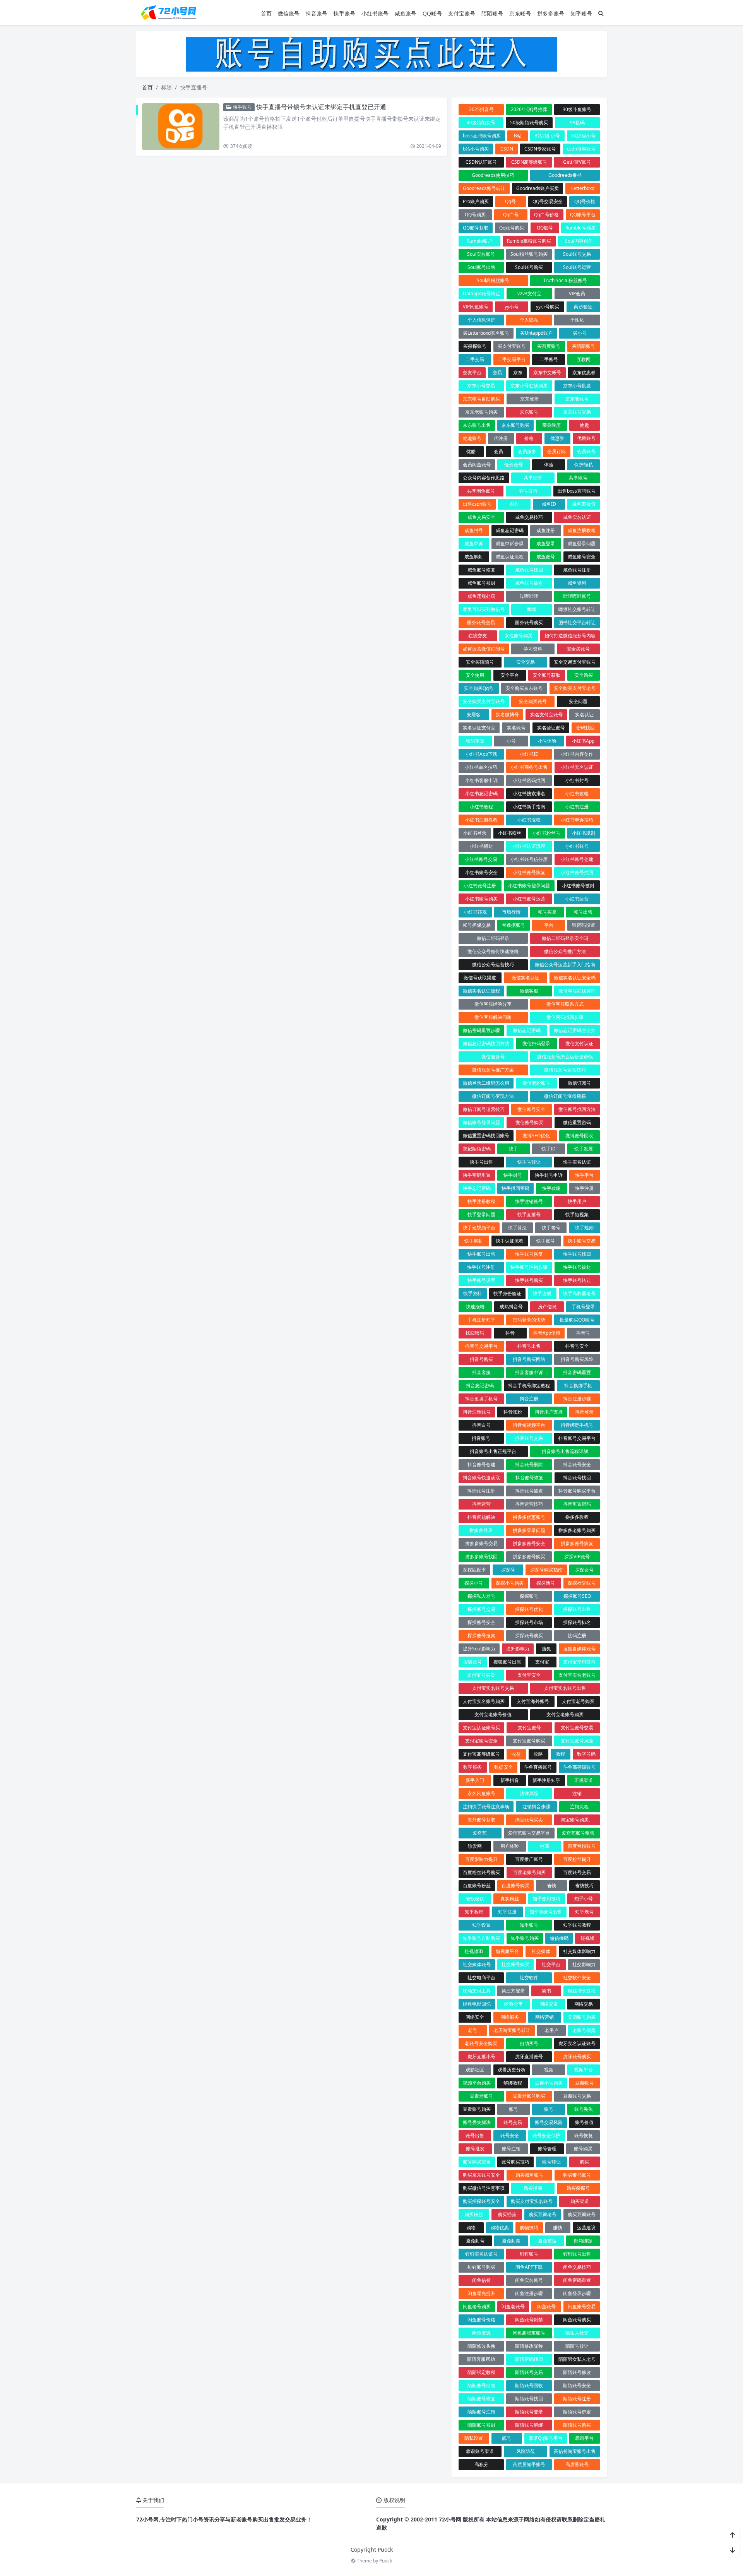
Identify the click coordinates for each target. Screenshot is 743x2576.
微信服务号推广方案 (493, 1070)
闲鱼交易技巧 (577, 2267)
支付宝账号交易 (577, 1728)
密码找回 (585, 728)
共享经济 (533, 478)
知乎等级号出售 (546, 1912)
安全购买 (584, 675)
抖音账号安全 (577, 1464)
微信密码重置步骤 (481, 1030)
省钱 (551, 1885)
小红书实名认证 (577, 767)
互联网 (584, 359)
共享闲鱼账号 (481, 491)
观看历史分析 (512, 2070)
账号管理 (547, 2149)
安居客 (474, 715)
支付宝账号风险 (577, 1741)
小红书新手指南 (529, 807)
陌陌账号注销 (481, 2412)
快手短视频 (577, 1214)
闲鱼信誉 (481, 2280)
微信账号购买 (529, 1122)
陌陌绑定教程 (481, 2372)
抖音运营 (481, 1504)
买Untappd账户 (536, 333)
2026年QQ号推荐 (529, 109)
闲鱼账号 (546, 2306)
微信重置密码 (577, 1122)
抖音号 (583, 1333)
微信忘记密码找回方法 (486, 1043)
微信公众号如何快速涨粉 (493, 951)
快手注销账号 (529, 1201)
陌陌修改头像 (481, 2346)
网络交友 (549, 2004)
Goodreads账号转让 (484, 188)
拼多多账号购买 (529, 1557)
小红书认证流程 (529, 846)
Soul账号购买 (529, 267)
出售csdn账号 (477, 504)
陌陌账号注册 (577, 2399)
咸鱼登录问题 (582, 543)
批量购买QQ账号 (577, 1320)
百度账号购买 (515, 1885)
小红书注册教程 (481, 820)
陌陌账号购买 (577, 2425)
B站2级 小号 (547, 136)
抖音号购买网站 (529, 1359)
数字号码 (586, 1754)
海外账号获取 (481, 1820)
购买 (584, 2162)
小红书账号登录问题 (529, 886)
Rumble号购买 (580, 228)
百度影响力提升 (481, 1859)
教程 (560, 1754)
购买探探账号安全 (481, 2201)
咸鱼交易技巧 (529, 517)
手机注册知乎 (481, 1320)
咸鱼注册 (546, 530)
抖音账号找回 (577, 1478)
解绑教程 (513, 2083)
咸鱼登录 (546, 543)
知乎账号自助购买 (481, 1938)
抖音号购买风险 (577, 1359)
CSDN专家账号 (540, 149)
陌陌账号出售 (481, 2385)
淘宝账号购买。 (577, 1820)
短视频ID (474, 1951)
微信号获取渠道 (480, 978)
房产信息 (547, 1307)
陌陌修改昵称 (529, 2346)
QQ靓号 (545, 228)
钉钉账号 (529, 2254)
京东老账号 (577, 399)
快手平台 (584, 1175)
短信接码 (559, 1938)
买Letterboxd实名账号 (486, 333)
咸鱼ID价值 (584, 504)
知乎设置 (481, 1925)
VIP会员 (577, 294)
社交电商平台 (481, 1978)
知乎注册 (507, 1912)
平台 (549, 925)
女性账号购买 (519, 636)
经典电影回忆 (477, 2004)
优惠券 (557, 438)
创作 (514, 504)
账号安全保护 (546, 2135)
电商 (544, 1846)
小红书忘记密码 (481, 793)
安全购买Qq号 (479, 688)
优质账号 (586, 438)
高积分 (481, 2464)
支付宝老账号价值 (493, 1714)
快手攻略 (551, 1188)
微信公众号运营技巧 (493, 965)
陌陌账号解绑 (529, 2425)
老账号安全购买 (481, 2043)
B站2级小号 (583, 136)
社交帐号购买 (515, 1964)
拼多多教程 (577, 1517)
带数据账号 (514, 925)
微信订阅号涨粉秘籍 (565, 1096)
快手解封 (474, 1241)
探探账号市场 (529, 1622)
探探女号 (584, 1570)
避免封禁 (511, 2241)
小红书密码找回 (529, 780)
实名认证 (584, 715)
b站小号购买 (476, 149)
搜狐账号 (473, 1662)
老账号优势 (584, 2030)
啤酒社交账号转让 (577, 609)
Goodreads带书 (565, 175)
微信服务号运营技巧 (565, 1070)
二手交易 (475, 359)
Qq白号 (511, 215)
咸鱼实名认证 (577, 517)
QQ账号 (432, 13)
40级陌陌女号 (481, 122)
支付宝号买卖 (481, 1675)
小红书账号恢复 (529, 872)
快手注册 (584, 1188)
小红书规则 (584, 833)
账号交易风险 (549, 2122)
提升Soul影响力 (479, 1649)
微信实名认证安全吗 (575, 978)
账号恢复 (584, 2135)
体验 (549, 465)
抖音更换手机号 (481, 1399)
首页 (266, 13)
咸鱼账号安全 (582, 557)
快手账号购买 (529, 1280)
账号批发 (475, 2149)
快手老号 (551, 1228)
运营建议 (586, 2228)
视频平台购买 (477, 2083)
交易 (497, 372)
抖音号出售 (529, 1346)
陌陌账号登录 (529, 2412)
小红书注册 (577, 807)
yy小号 (512, 307)
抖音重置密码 (577, 1504)
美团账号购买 (582, 2017)
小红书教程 (481, 807)
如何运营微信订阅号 (484, 649)
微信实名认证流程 (481, 991)
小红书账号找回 (577, 872)
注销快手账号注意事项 (486, 1807)
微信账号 (289, 13)
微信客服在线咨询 (577, 991)
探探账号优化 (529, 1609)
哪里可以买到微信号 (484, 609)
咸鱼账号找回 (529, 570)
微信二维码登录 (493, 938)
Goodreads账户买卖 (538, 188)
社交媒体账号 (477, 1964)
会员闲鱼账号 (477, 465)
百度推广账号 (529, 1859)
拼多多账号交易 (481, 1543)
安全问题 (578, 701)
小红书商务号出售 (529, 767)
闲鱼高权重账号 (529, 2333)
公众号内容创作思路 (484, 478)
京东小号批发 (577, 386)
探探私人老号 (481, 1596)
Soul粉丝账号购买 (529, 254)
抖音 (510, 1333)
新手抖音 (510, 1780)
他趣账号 (472, 438)
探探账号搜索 (481, 1635)
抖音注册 (529, 1399)
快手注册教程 (481, 1201)
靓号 (507, 2438)
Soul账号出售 (481, 267)
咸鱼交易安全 (481, 517)
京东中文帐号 (547, 372)
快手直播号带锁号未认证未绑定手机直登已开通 (321, 107)
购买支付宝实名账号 (532, 2201)
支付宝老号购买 (578, 1701)
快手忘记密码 (477, 1188)
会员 (498, 451)
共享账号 (578, 478)
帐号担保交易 (477, 925)
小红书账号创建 (577, 859)
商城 (531, 609)
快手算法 (517, 1228)
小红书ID (529, 754)
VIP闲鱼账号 (476, 307)
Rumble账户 (479, 241)
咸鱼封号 (474, 530)
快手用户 (577, 1201)
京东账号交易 (577, 412)
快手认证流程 (510, 1241)
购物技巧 (529, 2228)
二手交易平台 (512, 359)
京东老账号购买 (481, 412)
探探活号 (546, 1583)
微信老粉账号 (536, 1083)
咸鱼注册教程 (582, 530)
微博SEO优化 (536, 1136)
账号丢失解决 (477, 2122)
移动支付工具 (477, 1991)
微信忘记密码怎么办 (575, 1030)
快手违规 (542, 1293)
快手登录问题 (481, 1214)
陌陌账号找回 (529, 2399)
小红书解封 (481, 846)
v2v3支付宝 (529, 294)
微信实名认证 (526, 978)
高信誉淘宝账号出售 (575, 2451)
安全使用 (475, 675)
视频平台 (584, 2070)
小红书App (583, 741)
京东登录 (529, 399)
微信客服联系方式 (565, 1004)
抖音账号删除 (529, 1464)
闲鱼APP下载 (529, 2267)
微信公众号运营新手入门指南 (565, 965)
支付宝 (542, 1662)
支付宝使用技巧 (579, 1662)
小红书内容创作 (577, 754)
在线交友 (478, 636)
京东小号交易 (481, 386)
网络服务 (510, 2017)
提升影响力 (518, 1649)
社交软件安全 (577, 1978)
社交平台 (551, 1964)
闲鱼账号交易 (582, 2306)
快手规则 (584, 1228)
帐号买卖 (547, 912)
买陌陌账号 (584, 346)
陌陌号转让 (577, 2346)
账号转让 (551, 2162)
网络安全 (475, 2017)
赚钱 (558, 2228)
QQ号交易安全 (548, 201)
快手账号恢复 (529, 1254)
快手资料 (473, 1293)
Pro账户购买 (476, 201)
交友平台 (472, 372)
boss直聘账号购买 (482, 136)
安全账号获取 (546, 675)
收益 (516, 1754)
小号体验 (547, 741)
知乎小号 (584, 1899)
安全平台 (510, 675)
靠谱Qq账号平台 (546, 2438)
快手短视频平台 (479, 1228)
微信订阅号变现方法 (493, 1096)
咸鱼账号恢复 (481, 570)
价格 (529, 438)
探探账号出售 (577, 1609)
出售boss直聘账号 (577, 491)
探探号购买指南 (546, 1570)
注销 (577, 1793)
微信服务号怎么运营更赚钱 (565, 1057)
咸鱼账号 (406, 13)
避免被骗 (547, 2241)
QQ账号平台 (583, 215)
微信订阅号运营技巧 (484, 1109)
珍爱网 (475, 1846)
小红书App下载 (481, 754)
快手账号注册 (481, 1267)
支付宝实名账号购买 (484, 1701)
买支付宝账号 (512, 346)
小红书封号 (577, 780)
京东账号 (520, 13)
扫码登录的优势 (529, 1320)
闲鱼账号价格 (481, 2320)
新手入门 (475, 1780)
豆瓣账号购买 (477, 2109)
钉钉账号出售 (577, 2254)
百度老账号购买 (529, 1872)
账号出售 (475, 2135)
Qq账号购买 (512, 228)
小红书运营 (577, 899)
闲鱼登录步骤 (577, 2293)
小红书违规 (475, 912)
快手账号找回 (577, 1254)
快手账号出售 (481, 1254)
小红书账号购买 (481, 899)
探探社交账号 (582, 1583)
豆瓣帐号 (584, 2083)
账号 (514, 2109)
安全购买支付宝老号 (575, 688)
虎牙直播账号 (529, 2057)
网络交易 (584, 2004)
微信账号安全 (531, 1109)
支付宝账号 (462, 13)
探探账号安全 (481, 1622)
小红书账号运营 (529, 899)
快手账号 (344, 13)
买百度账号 (549, 346)
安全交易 (526, 662)
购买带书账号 (577, 2175)
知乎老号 (584, 1912)
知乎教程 (474, 1912)
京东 (518, 372)
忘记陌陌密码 (477, 1149)
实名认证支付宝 (479, 728)
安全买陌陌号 (480, 662)
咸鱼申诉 (474, 543)
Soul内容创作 (579, 241)
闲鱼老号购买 (477, 2306)
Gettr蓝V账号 (577, 162)
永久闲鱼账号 (481, 1793)
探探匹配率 (474, 1570)
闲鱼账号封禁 (529, 2320)
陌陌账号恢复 (481, 2399)
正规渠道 (584, 1780)
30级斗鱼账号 (577, 109)
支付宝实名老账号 (577, 1675)
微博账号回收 (579, 1136)
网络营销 (544, 2017)
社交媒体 (541, 1951)
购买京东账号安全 (481, 2175)
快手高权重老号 (579, 1293)
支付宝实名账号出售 (565, 1688)
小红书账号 (375, 13)
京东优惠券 (584, 372)
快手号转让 (529, 1162)
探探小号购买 (510, 1583)
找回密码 (475, 1333)
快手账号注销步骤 (529, 1267)
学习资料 (533, 649)
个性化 (577, 320)
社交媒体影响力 (579, 1951)
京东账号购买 (515, 425)
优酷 (471, 451)
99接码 (577, 122)
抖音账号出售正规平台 (493, 1451)
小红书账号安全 (481, 872)
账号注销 (511, 2149)
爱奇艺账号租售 (578, 1833)
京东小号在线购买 (529, 386)
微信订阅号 (579, 1083)
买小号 (580, 333)
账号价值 (584, 2122)
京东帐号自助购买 (481, 399)
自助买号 (529, 2043)
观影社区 (475, 2070)
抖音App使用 (547, 1333)
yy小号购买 (548, 307)
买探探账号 (475, 346)
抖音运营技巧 (529, 1504)
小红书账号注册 (480, 886)
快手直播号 (529, 1214)
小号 (511, 741)
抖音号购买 (481, 1359)
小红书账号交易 (481, 859)
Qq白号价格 (546, 215)
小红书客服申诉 (481, 780)
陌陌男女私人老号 (577, 2359)
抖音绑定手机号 (577, 1425)
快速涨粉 (475, 1307)
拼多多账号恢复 (577, 1543)
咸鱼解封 (474, 557)
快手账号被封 (577, 1267)
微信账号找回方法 (577, 1109)
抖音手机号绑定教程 (529, 1386)
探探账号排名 (577, 1622)
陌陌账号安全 (577, 2385)
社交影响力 (584, 1964)
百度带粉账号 (582, 1846)
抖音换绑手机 (578, 1386)
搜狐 (546, 1649)
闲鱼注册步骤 (529, 2293)
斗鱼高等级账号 (579, 1767)
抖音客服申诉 (529, 1372)
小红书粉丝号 (546, 833)
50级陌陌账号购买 (529, 122)
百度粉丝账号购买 (481, 1872)
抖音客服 (481, 1372)
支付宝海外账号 (533, 1701)
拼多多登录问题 (529, 1530)
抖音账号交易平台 (577, 1438)
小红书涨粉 (529, 820)
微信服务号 (493, 1057)
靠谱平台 (584, 2438)
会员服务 (527, 451)
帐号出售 (583, 912)
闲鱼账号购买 (577, 2320)
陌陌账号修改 (577, 2372)
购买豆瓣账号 (582, 2214)
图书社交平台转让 (577, 622)
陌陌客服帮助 (481, 2359)
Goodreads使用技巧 (493, 175)
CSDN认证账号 (481, 162)
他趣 (584, 425)
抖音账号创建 (481, 1464)
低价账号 (514, 465)
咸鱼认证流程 (510, 557)
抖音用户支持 (549, 1412)
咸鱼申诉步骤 (510, 543)
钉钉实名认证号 (481, 2254)
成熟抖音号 (511, 1307)
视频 (549, 2070)
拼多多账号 (551, 13)
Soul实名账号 (481, 254)
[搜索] (601, 13)
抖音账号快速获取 (481, 1478)
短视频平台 (507, 1951)
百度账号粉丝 (477, 1885)
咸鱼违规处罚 (481, 596)
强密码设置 (584, 925)
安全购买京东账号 (524, 688)
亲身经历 (551, 425)
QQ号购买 (475, 215)
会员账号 (586, 451)
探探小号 (474, 1583)
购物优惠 (500, 2228)
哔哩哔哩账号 (577, 596)
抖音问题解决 (481, 1517)
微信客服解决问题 (493, 1017)
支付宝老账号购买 (565, 1714)
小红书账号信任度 (529, 859)
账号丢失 (584, 2109)
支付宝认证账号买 (481, 1728)
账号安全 (510, 2135)
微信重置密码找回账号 (486, 1136)
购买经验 (507, 2214)
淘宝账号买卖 (529, 1820)
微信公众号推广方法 (565, 951)
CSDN (507, 149)
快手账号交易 (582, 1241)
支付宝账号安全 (481, 1741)
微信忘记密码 (527, 1030)
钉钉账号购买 (481, 2267)
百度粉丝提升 (577, 1859)
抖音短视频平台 (529, 1425)
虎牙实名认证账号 (577, 2043)
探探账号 (529, 1596)
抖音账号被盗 (529, 1491)
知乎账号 (581, 13)
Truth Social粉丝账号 (565, 280)
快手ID (549, 1149)
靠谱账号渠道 (480, 2451)
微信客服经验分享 (493, 1004)
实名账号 (516, 728)
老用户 (551, 2030)
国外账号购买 (529, 622)
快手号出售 (481, 1162)
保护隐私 (584, 465)
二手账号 (549, 359)
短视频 (587, 1938)
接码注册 (577, 1635)
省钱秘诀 (475, 1899)
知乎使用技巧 (546, 1899)
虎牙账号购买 (577, 2057)
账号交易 (513, 2122)
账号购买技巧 (515, 2162)
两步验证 (583, 307)
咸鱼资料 (577, 583)
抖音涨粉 (513, 1412)
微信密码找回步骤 (565, 1017)
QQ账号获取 (476, 228)
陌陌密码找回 (529, 2359)
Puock (386, 2561)
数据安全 (503, 1767)
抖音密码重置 (577, 1372)
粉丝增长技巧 (582, 1991)
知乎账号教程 (577, 1925)
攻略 (538, 1754)
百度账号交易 (577, 1872)
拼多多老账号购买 (577, 1530)
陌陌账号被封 (481, 2425)
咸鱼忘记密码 (510, 530)
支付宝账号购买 (529, 1741)
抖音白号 (481, 1425)
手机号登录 (583, 1307)
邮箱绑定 (583, 2241)
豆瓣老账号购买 (529, 2096)
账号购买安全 (477, 2162)
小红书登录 (475, 833)
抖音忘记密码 (480, 1386)
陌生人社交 (577, 2333)
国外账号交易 (481, 622)
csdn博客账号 (581, 149)
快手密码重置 (477, 1175)
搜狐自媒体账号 (579, 1649)
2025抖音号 (481, 109)
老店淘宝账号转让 (512, 2030)
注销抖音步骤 (536, 1807)
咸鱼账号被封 (481, 583)
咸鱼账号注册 (577, 570)
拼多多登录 (481, 1530)
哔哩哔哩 (529, 596)
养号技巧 (528, 491)
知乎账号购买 (525, 1938)
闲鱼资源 (481, 2333)
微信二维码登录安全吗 (565, 938)
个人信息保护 (481, 320)
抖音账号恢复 (529, 1478)
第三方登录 (513, 1991)
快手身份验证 (507, 1293)
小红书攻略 (577, 793)
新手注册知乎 (546, 1780)
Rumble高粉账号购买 (529, 241)
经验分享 (514, 2004)
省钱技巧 (584, 1885)
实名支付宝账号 (546, 715)
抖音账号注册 (481, 1491)
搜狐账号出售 (507, 1662)
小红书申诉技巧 (577, 820)
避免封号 (475, 2241)
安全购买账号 (533, 701)
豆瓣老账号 (481, 2096)
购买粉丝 (474, 2214)
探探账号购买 (529, 1635)
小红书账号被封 (578, 886)
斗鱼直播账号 (538, 1767)
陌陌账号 (492, 13)
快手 (514, 1149)
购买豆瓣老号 (543, 2214)
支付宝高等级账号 (481, 1754)
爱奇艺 (480, 1833)
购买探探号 (578, 2188)
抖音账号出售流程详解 (565, 1451)
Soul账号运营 (577, 267)
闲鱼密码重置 (577, 2280)
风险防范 (526, 2451)
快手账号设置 (481, 1280)
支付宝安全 (529, 1675)
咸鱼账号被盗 (529, 583)
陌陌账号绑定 (577, 2412)
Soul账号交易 (577, 254)
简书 (546, 1991)
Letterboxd (583, 188)
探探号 (508, 1570)
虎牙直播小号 (481, 2057)
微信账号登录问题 (481, 1122)
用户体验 (510, 1846)
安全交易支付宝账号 (575, 662)
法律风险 (529, 1793)
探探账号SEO (577, 1596)
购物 (471, 2228)
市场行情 (511, 912)
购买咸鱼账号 (529, 2175)
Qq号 (510, 201)
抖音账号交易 (529, 1438)
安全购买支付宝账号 (484, 701)
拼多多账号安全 (529, 1543)
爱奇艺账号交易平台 (529, 1833)
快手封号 (513, 1175)
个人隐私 (529, 320)
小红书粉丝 (510, 833)
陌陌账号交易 (529, 2372)
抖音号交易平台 (481, 1346)
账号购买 (583, 2149)
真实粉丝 (510, 1899)
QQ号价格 (585, 201)
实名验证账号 (551, 728)
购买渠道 (580, 2201)
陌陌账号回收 (529, 2385)
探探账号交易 (481, 1609)
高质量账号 (577, 2464)
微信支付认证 (579, 1043)
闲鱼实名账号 (529, 2280)
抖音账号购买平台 (577, 1491)
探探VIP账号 (577, 1557)
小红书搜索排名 (529, 793)
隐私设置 (474, 2438)
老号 (473, 2030)
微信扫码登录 (536, 1043)
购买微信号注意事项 (484, 2188)
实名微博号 (507, 715)
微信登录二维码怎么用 (486, 1083)
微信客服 (529, 991)
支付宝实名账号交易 (493, 1688)
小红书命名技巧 (481, 767)
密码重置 (475, 741)
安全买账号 (578, 649)
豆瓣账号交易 (577, 2096)
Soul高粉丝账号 (493, 280)
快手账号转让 (577, 1280)
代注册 (501, 438)
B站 (518, 136)
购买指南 (533, 2188)
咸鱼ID (549, 504)
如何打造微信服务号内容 (570, 636)
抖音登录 (584, 1412)
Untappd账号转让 (481, 294)
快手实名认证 (577, 1162)
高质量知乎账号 (529, 2464)
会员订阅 (556, 451)
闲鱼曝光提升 (481, 2293)
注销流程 (579, 1807)
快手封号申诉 (549, 1175)
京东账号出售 (477, 425)
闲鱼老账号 (513, 2306)
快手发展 (584, 1149)
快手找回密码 (515, 1188)
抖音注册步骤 (577, 1399)
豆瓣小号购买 (549, 2083)
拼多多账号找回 (481, 1557)
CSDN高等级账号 (529, 162)
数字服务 (473, 1767)
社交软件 (529, 1978)
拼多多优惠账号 (529, 1517)
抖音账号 (317, 13)
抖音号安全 (577, 1346)
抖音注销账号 (477, 1412)
